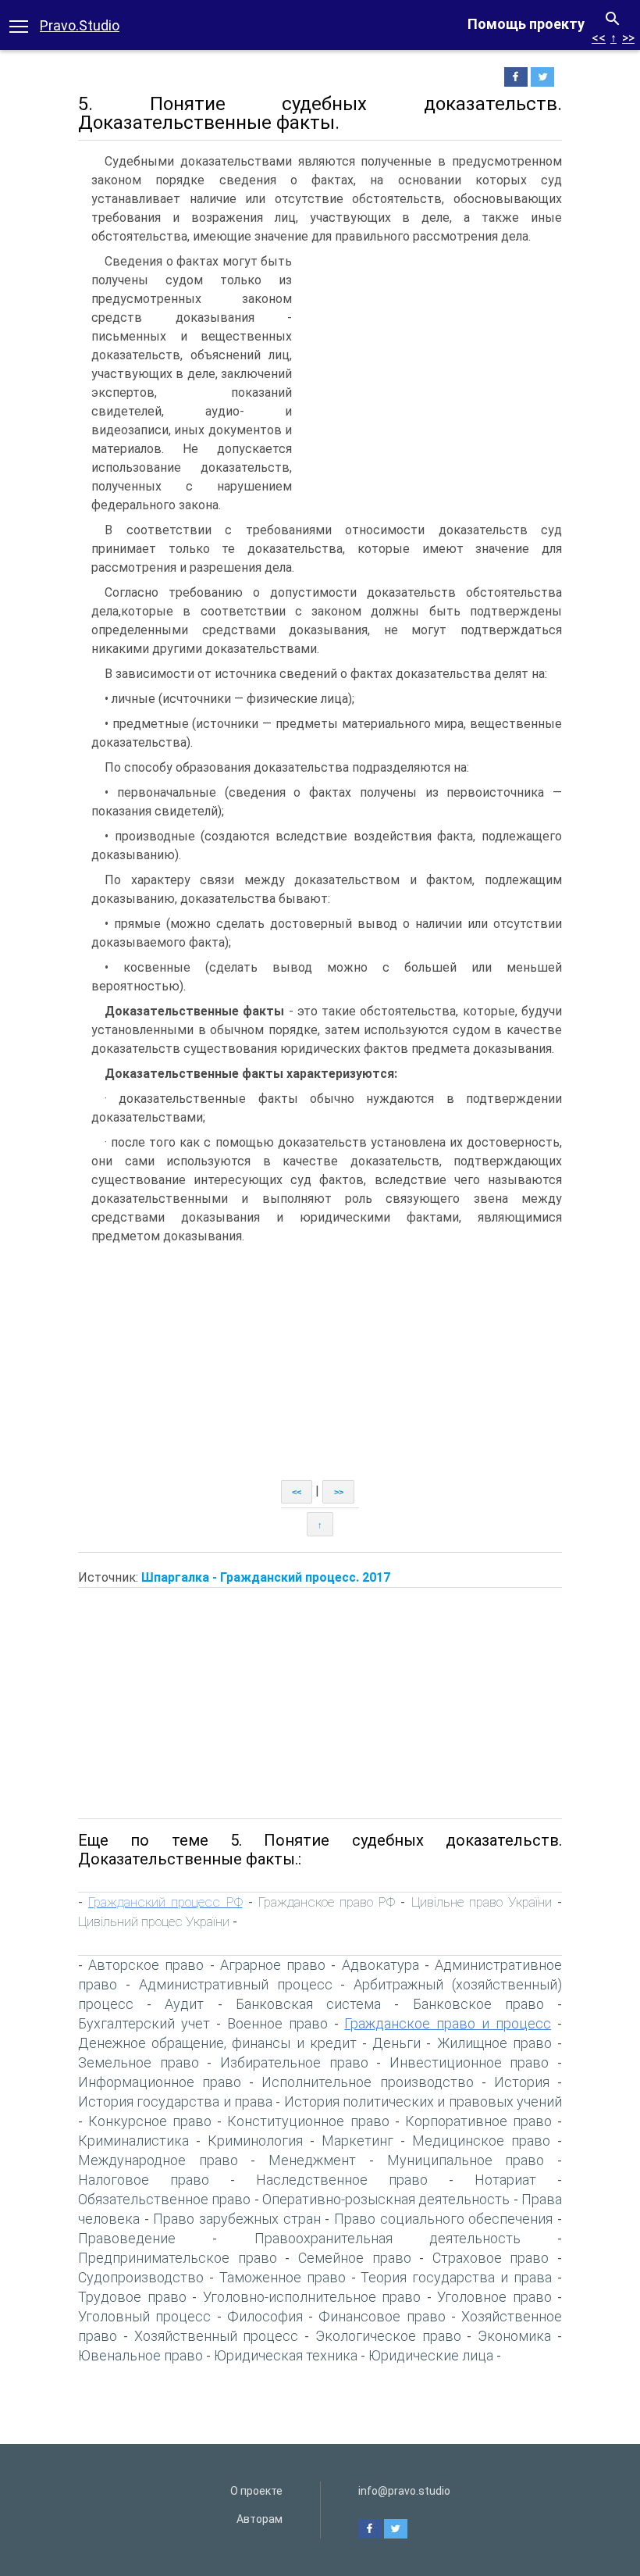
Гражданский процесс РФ (165, 1902)
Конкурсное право (150, 2121)
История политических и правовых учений (423, 2101)
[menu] (19, 25)
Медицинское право (481, 2141)
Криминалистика (133, 2141)
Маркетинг (357, 2141)
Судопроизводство (141, 2277)
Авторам (260, 2519)
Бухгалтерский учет (144, 2023)
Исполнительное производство (367, 2082)
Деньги (396, 2043)
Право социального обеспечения (443, 2219)
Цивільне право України (482, 1902)
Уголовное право (494, 2297)
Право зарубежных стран (236, 2219)
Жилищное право (494, 2043)
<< (599, 38)
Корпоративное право (478, 2121)
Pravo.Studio (80, 25)
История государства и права (175, 2101)
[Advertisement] (431, 369)
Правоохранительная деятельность (388, 2238)
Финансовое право (382, 2316)
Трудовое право (132, 2297)
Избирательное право (294, 2062)
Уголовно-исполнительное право (312, 2297)
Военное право (277, 2023)
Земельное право (139, 2062)
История (522, 2082)
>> (628, 38)
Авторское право (146, 1965)
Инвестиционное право (469, 2062)
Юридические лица (431, 2355)
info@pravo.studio (404, 2491)
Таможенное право (283, 2277)
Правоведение (127, 2238)
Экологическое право (388, 2336)
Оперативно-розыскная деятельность (386, 2199)
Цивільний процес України (154, 1921)
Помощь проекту (526, 24)
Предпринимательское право (178, 2258)
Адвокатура (380, 1965)
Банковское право (478, 2004)
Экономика (514, 2336)
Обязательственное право (164, 2199)
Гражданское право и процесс (448, 2023)
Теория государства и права (456, 2277)
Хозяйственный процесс (217, 2336)
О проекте (256, 2491)
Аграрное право (273, 1965)
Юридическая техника (286, 2355)
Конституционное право (308, 2121)
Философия (265, 2316)
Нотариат (505, 2180)
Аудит (184, 2004)
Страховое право (491, 2258)
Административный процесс (236, 1984)
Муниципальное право (466, 2160)
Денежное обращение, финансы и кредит (217, 2043)
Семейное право (355, 2258)
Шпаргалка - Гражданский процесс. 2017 (266, 1577)
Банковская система (308, 2004)
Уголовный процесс (144, 2316)
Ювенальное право (140, 2355)
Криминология (255, 2141)
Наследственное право (342, 2180)
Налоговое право (144, 2180)
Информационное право (160, 2082)
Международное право (158, 2160)
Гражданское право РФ (327, 1902)
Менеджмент (312, 2160)
